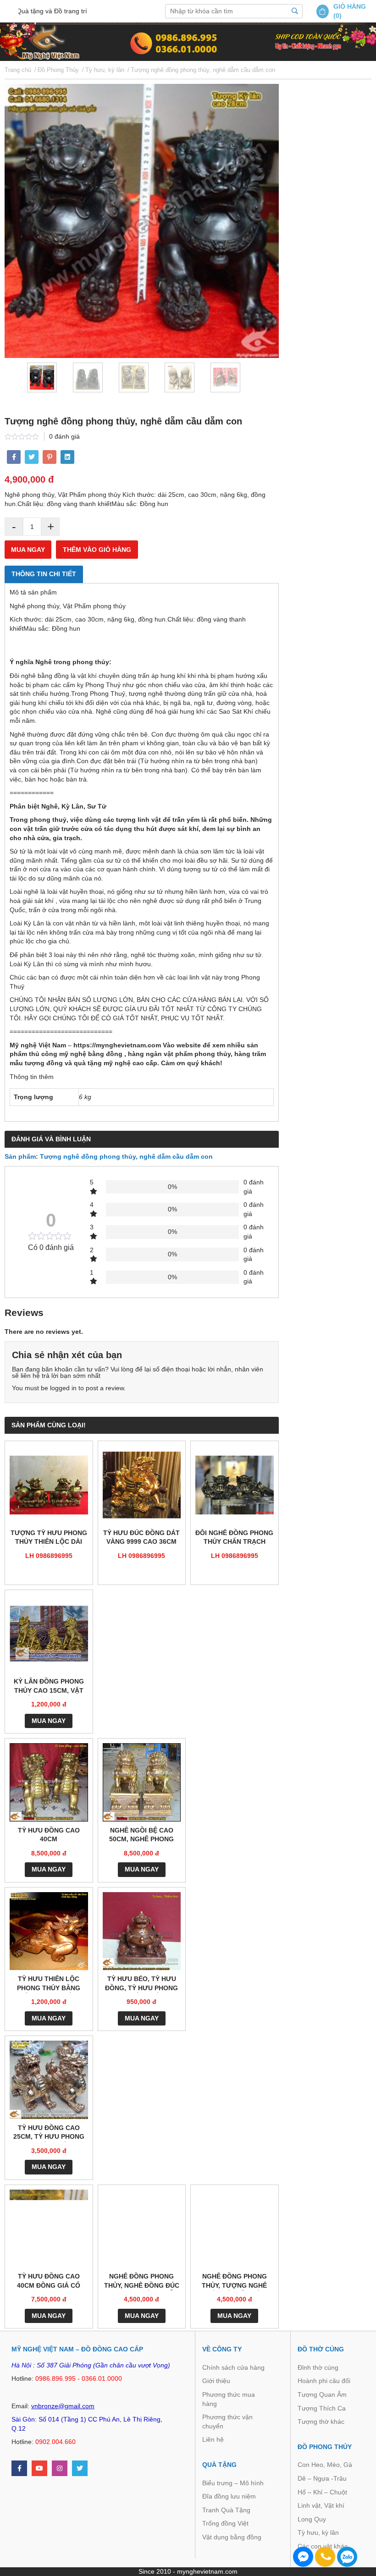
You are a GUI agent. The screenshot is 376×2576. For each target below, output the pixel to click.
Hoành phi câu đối (324, 2381)
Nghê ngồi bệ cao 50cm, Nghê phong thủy (141, 1836)
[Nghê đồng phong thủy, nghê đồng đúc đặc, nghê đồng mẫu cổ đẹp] (142, 2229)
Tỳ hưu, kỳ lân (318, 2532)
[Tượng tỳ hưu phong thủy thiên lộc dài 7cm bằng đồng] (49, 1485)
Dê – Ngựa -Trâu (322, 2478)
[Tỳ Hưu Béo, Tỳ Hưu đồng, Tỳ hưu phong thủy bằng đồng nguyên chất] (142, 1931)
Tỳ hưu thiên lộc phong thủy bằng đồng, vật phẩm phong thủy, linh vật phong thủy (49, 1984)
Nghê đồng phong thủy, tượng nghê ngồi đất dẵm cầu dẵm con (234, 2282)
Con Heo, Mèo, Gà (325, 2465)
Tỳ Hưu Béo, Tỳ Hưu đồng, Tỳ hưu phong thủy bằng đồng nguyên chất (141, 1984)
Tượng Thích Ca (322, 2408)
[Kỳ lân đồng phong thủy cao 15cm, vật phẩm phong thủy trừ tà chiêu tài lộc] (49, 1634)
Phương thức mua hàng (229, 2399)
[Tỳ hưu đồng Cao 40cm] (49, 1782)
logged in (63, 1388)
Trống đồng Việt (225, 2523)
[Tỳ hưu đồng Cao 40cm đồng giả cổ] (49, 2229)
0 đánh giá (64, 436)
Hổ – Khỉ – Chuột (322, 2492)
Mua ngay (28, 550)
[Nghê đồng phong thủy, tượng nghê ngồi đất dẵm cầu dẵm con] (235, 2229)
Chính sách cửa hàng (233, 2367)
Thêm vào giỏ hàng (97, 550)
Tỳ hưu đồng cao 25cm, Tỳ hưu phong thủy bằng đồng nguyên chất (49, 2133)
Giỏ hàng (350, 6)
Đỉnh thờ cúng (318, 2367)
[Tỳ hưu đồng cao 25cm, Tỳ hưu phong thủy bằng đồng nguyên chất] (49, 2080)
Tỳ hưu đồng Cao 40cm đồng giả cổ (49, 2281)
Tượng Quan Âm (322, 2394)
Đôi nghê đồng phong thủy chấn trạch (234, 1537)
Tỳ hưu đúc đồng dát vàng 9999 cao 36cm (141, 1537)
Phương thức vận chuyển (227, 2422)
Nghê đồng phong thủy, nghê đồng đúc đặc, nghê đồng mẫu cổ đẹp (142, 2282)
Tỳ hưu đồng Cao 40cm (49, 1835)
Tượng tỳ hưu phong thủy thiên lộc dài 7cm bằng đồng (49, 1538)
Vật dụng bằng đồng (232, 2537)
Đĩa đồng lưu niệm (229, 2496)
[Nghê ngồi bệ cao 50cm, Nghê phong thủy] (142, 1782)
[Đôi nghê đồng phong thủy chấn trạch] (235, 1485)
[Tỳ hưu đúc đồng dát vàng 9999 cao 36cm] (142, 1485)
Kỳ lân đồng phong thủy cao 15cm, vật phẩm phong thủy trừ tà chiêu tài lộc (49, 1687)
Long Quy (312, 2519)
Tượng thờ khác (321, 2422)
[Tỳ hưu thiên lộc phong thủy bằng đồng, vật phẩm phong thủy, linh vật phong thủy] (49, 1931)
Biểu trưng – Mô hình (233, 2483)
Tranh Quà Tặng (226, 2510)
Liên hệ (213, 2439)
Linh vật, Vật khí (321, 2505)
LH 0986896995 (49, 1556)
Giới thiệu (216, 2381)
